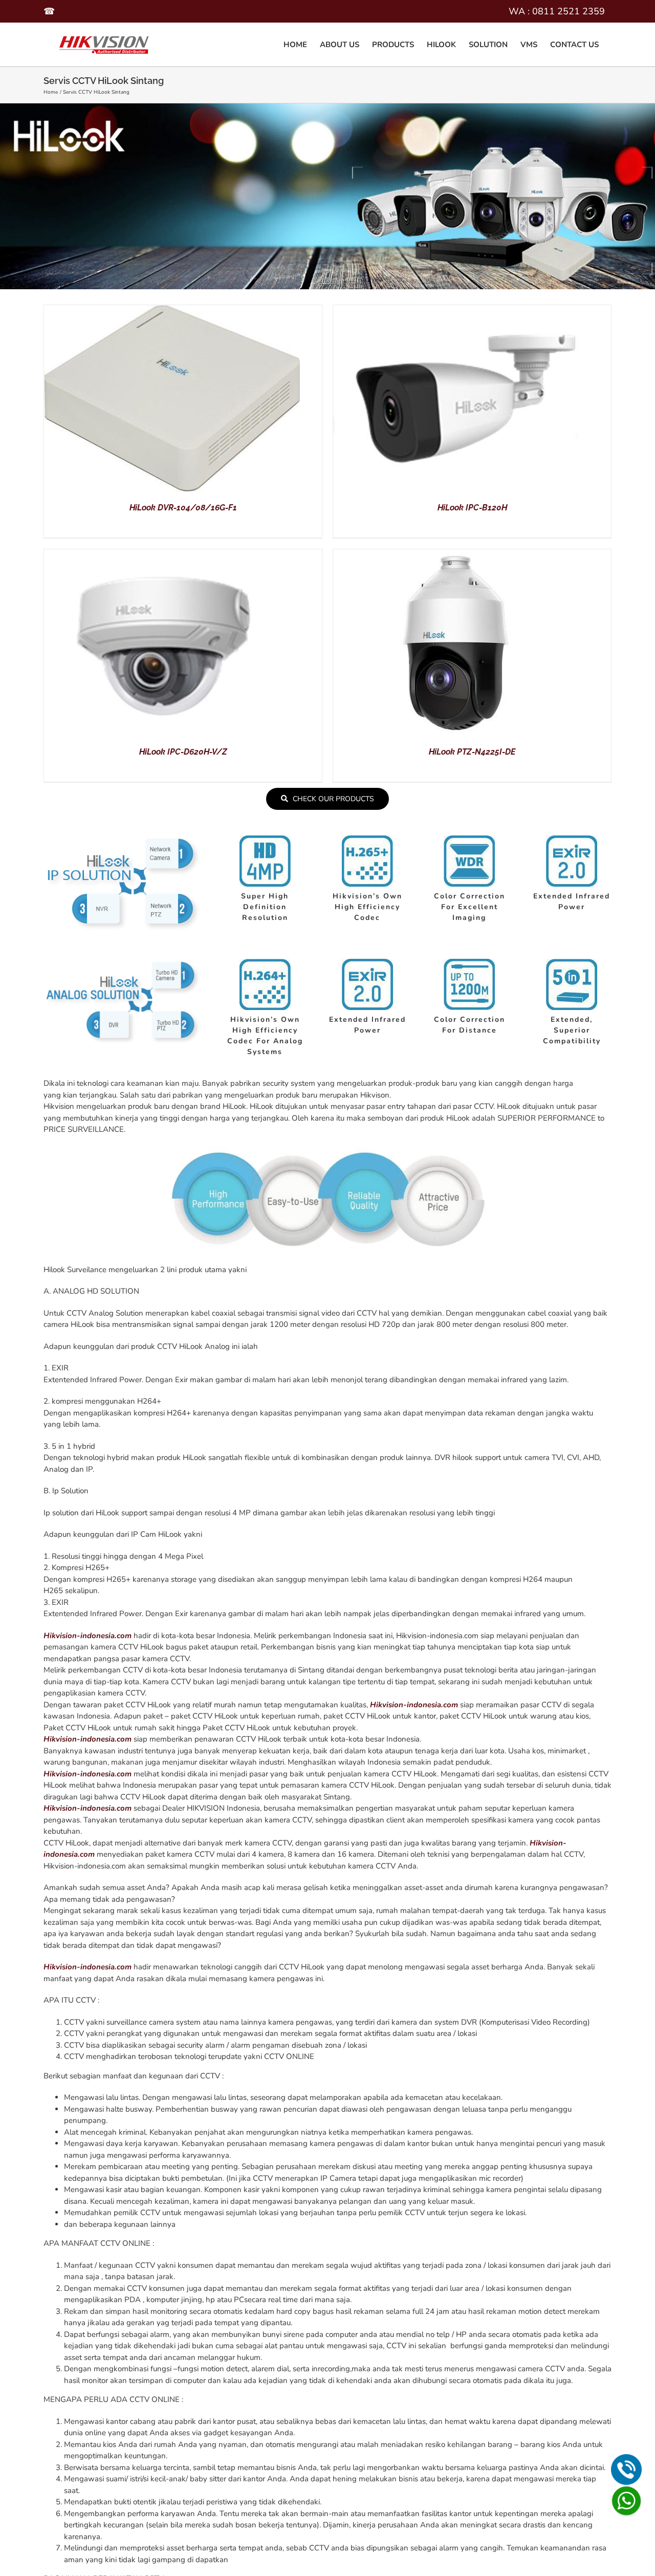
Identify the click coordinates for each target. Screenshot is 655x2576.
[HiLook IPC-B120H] (461, 311)
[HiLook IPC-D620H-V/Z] (172, 555)
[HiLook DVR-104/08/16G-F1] (172, 311)
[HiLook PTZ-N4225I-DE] (461, 555)
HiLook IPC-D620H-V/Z (183, 752)
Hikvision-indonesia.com (88, 1636)
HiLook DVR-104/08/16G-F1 (183, 508)
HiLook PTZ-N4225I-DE (472, 752)
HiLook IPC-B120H (472, 508)
